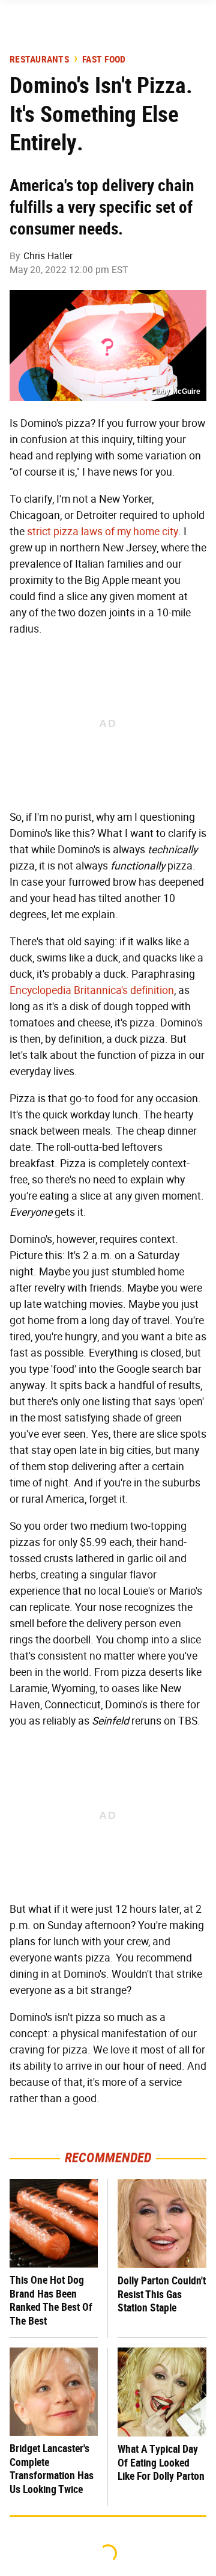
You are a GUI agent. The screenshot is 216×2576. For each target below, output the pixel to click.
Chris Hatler (48, 256)
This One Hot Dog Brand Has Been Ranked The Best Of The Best (51, 2300)
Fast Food (104, 60)
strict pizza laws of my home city (103, 532)
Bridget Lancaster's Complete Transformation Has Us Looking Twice (52, 2469)
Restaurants (39, 60)
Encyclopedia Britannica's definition (92, 990)
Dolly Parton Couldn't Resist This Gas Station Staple (162, 2294)
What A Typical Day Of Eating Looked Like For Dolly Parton (161, 2462)
